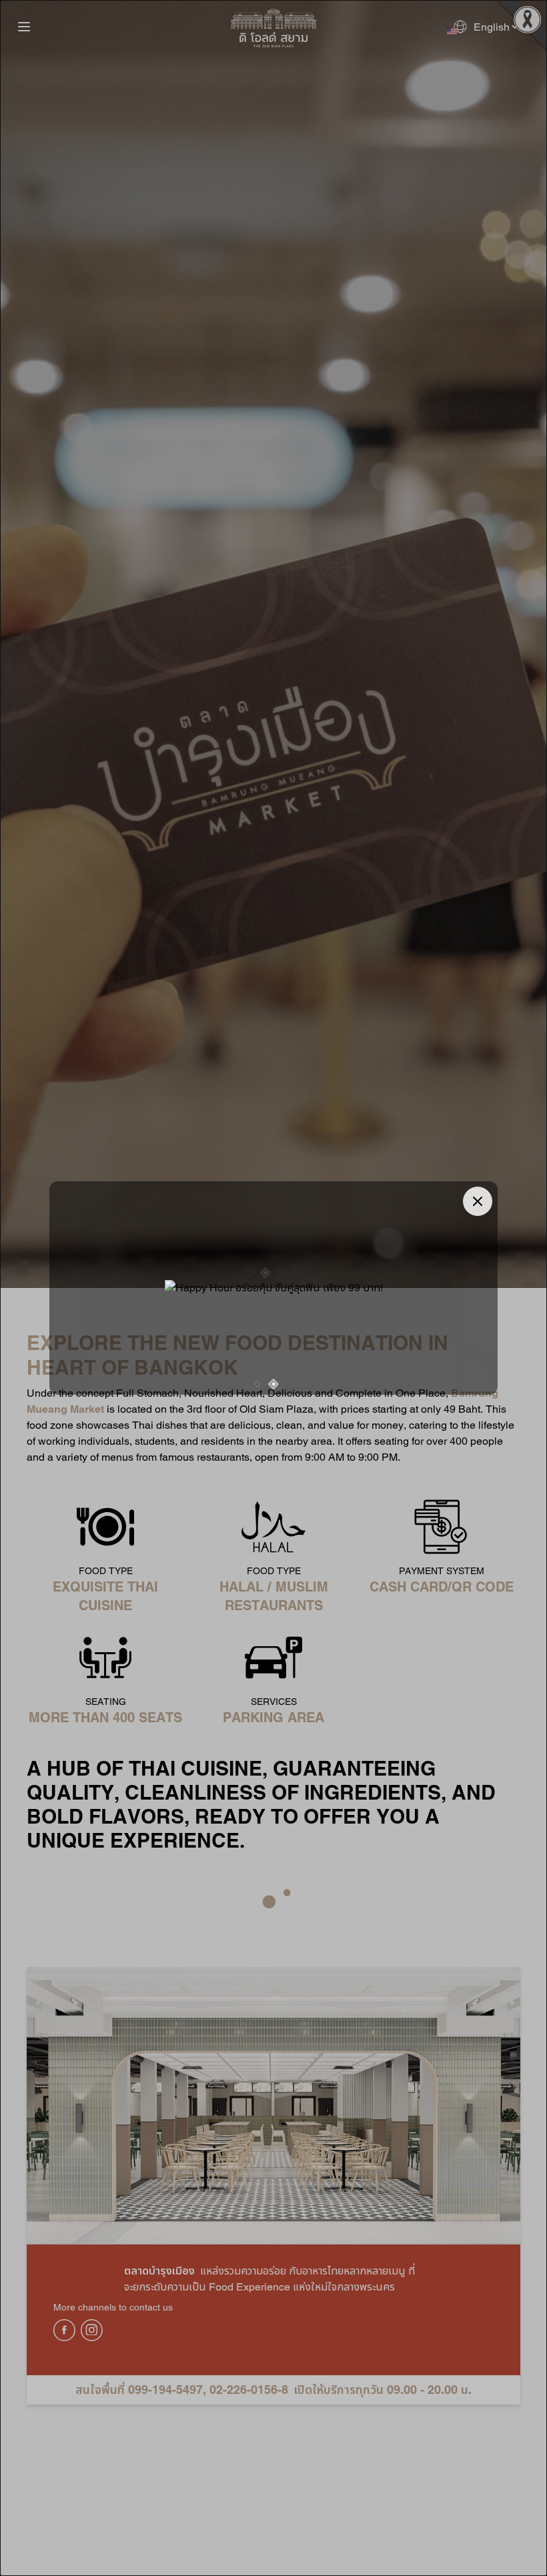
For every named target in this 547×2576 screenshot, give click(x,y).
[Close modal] (478, 1201)
